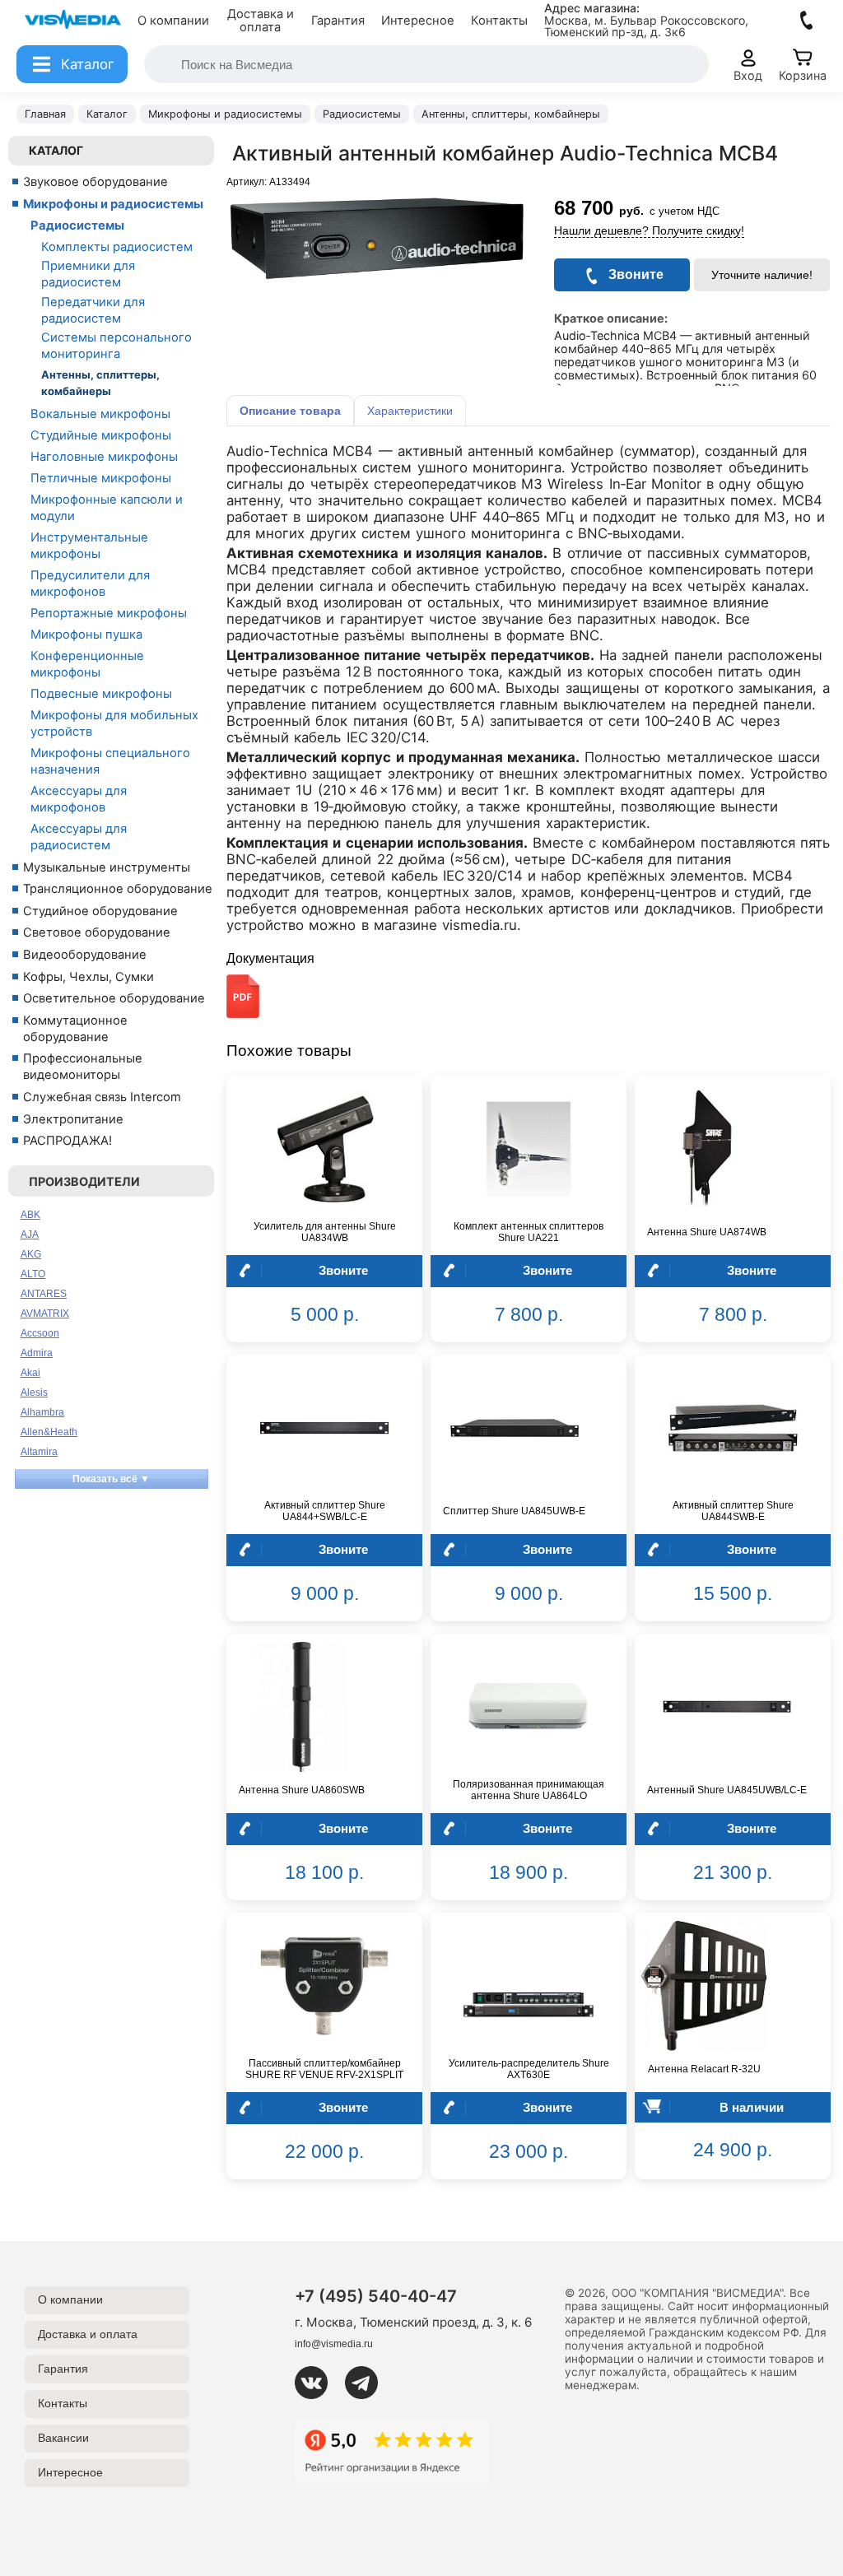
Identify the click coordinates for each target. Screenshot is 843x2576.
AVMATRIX (45, 1314)
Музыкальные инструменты (107, 867)
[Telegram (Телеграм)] (368, 2383)
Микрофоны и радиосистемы (113, 204)
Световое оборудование (97, 932)
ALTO (33, 1274)
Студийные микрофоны (101, 435)
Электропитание (73, 1119)
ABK (30, 1215)
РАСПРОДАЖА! (68, 1141)
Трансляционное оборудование (118, 889)
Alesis (34, 1393)
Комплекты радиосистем (117, 247)
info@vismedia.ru (334, 2344)
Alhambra (42, 1412)
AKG (31, 1254)
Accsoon (40, 1333)
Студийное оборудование (100, 911)
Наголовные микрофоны (104, 457)
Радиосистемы (77, 226)
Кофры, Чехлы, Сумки (88, 977)
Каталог (56, 150)
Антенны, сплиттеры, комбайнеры (100, 383)
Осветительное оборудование (114, 998)
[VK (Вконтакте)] (318, 2383)
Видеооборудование (85, 955)
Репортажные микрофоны (109, 613)
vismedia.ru (480, 925)
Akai (30, 1373)
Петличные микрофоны (101, 478)
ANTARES (44, 1294)
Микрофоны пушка (86, 635)
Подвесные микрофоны (101, 694)
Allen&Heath (49, 1432)
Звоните (343, 1270)
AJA (30, 1235)
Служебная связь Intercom (102, 1097)
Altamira (39, 1452)
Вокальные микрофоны (100, 414)
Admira (37, 1353)
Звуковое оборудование (95, 182)
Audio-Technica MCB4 (300, 451)
